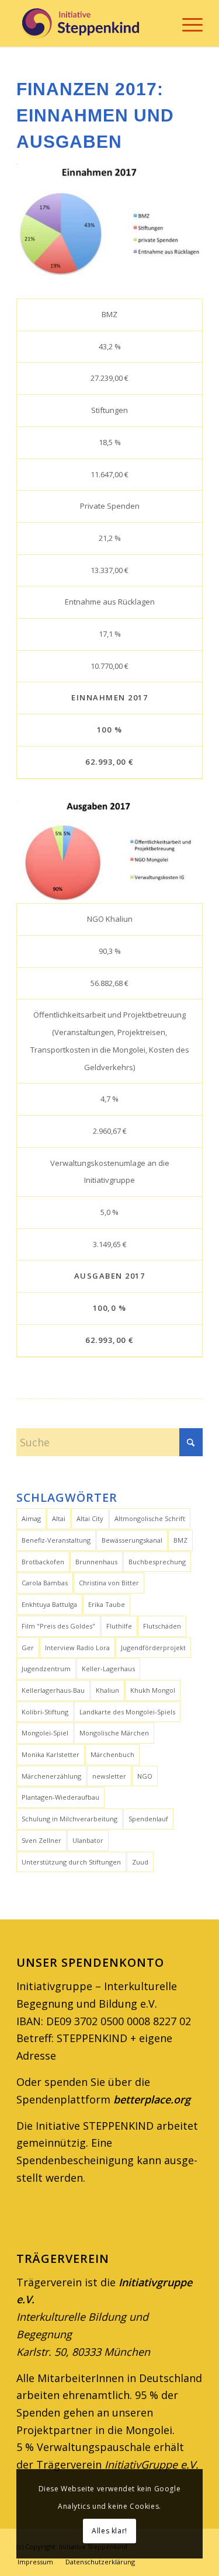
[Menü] (187, 23)
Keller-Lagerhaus (108, 1669)
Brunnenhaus (96, 1562)
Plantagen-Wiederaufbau (60, 1797)
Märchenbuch (112, 1754)
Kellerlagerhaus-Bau (53, 1690)
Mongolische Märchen (114, 1733)
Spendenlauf (148, 1819)
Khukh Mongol (153, 1690)
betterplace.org (152, 2099)
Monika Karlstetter (51, 1754)
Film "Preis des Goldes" (58, 1626)
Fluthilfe (119, 1626)
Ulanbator (88, 1840)
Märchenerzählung (51, 1776)
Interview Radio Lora (77, 1648)
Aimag (31, 1518)
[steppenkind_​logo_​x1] (91, 23)
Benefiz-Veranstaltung (56, 1540)
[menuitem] (187, 23)
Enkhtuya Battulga (49, 1604)
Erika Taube (107, 1604)
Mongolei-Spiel (45, 1733)
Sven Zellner (41, 1840)
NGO (145, 1776)
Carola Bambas (45, 1583)
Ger (28, 1648)
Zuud (140, 1862)
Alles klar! (109, 2531)
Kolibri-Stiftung (45, 1712)
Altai (59, 1518)
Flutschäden (162, 1626)
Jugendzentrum (46, 1669)
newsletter (109, 1776)
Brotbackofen (43, 1562)
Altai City (90, 1518)
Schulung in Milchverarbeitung (69, 1819)
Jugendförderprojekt (153, 1648)
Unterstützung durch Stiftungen (71, 1862)
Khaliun (107, 1690)
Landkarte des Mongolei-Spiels (127, 1712)
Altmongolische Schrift (150, 1518)
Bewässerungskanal (132, 1540)
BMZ (180, 1540)
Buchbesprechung (157, 1562)
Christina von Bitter (109, 1583)
